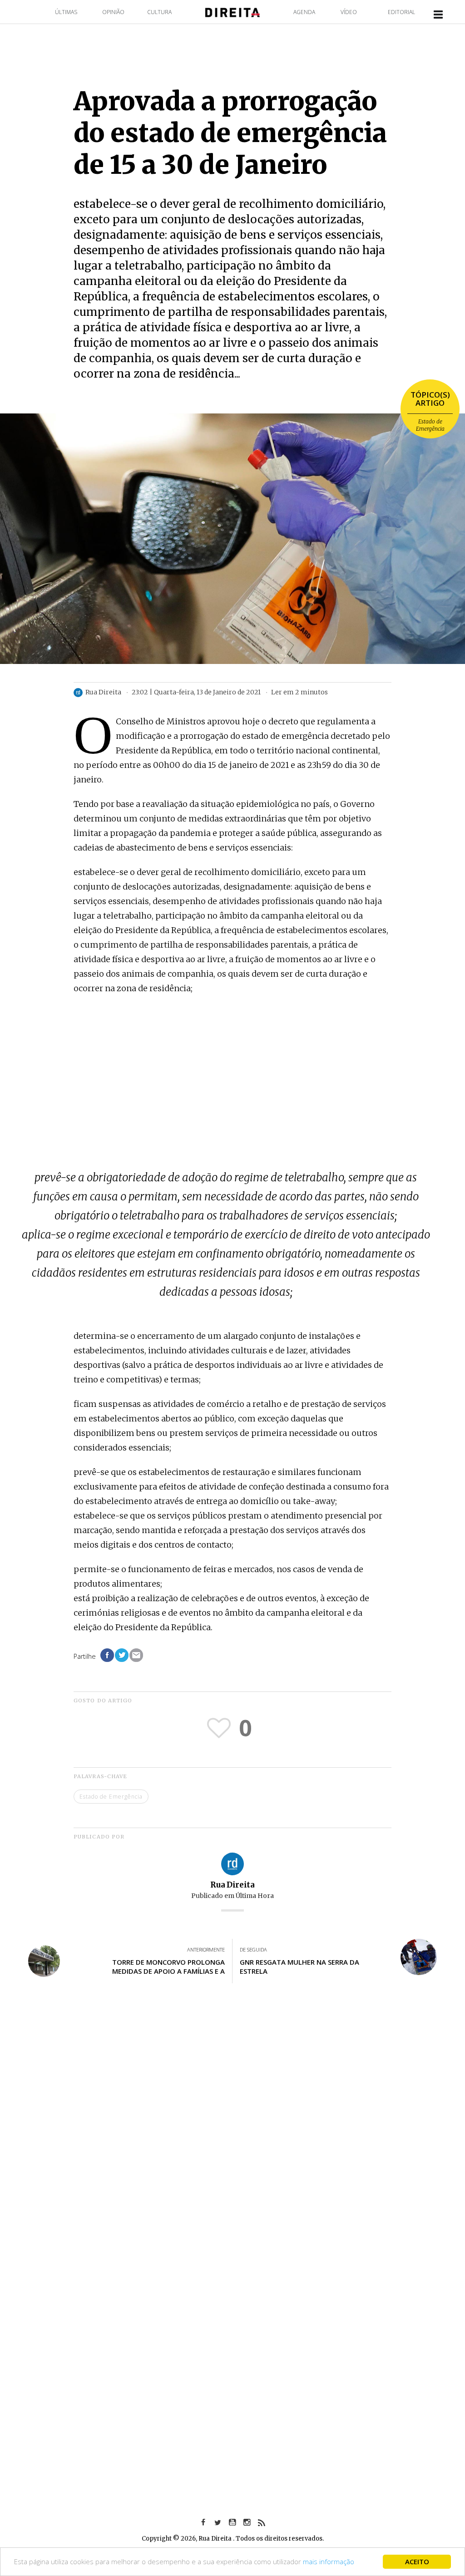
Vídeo (349, 12)
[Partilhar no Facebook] (107, 1655)
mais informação (329, 2561)
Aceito (417, 2561)
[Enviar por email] (136, 1655)
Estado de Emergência (430, 425)
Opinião (113, 12)
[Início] (232, 12)
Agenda (304, 12)
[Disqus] (232, 2124)
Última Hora (255, 1896)
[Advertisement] (232, 1069)
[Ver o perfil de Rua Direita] (232, 1863)
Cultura (159, 12)
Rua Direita (232, 1885)
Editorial (401, 12)
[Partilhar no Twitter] (122, 1655)
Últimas (66, 12)
